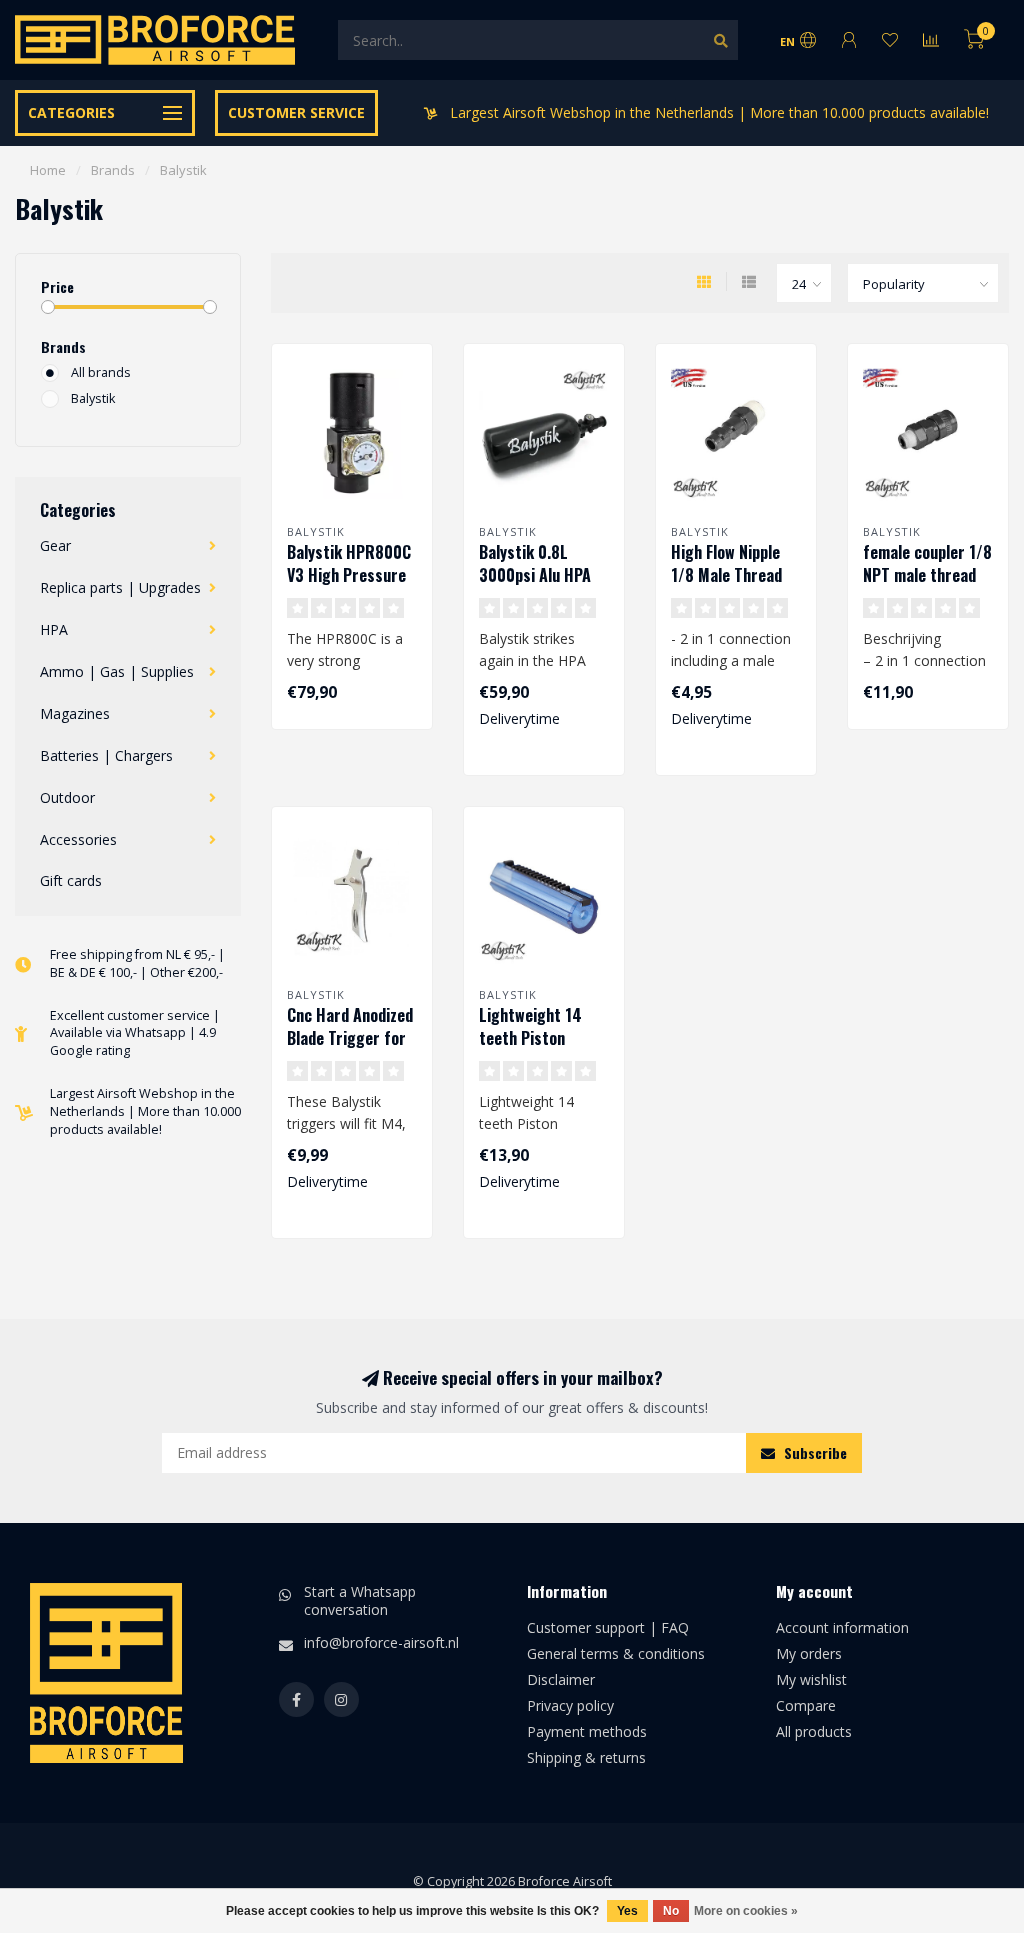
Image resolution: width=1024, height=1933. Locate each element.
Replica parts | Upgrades (120, 587)
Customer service (296, 112)
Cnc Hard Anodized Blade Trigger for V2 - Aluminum (350, 1038)
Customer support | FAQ (608, 1627)
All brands (101, 372)
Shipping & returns (586, 1757)
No (671, 1911)
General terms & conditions (616, 1653)
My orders (809, 1653)
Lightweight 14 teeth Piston (530, 1026)
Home (48, 170)
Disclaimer (561, 1679)
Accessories (78, 839)
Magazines (75, 713)
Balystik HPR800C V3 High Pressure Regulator (349, 575)
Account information (842, 1627)
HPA (54, 629)
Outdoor (67, 797)
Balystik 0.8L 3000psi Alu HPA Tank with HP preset (535, 586)
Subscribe (813, 1452)
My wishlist (811, 1679)
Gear (55, 545)
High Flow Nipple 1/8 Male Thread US (726, 575)
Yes (627, 1911)
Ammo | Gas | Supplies (117, 671)
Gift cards (71, 880)
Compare (806, 1705)
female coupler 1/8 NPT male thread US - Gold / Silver (927, 575)
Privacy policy (570, 1705)
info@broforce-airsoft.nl (381, 1642)
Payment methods (587, 1731)
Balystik (93, 398)
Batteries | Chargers (106, 755)
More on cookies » (746, 1911)
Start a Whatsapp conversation (360, 1600)
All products (814, 1731)
